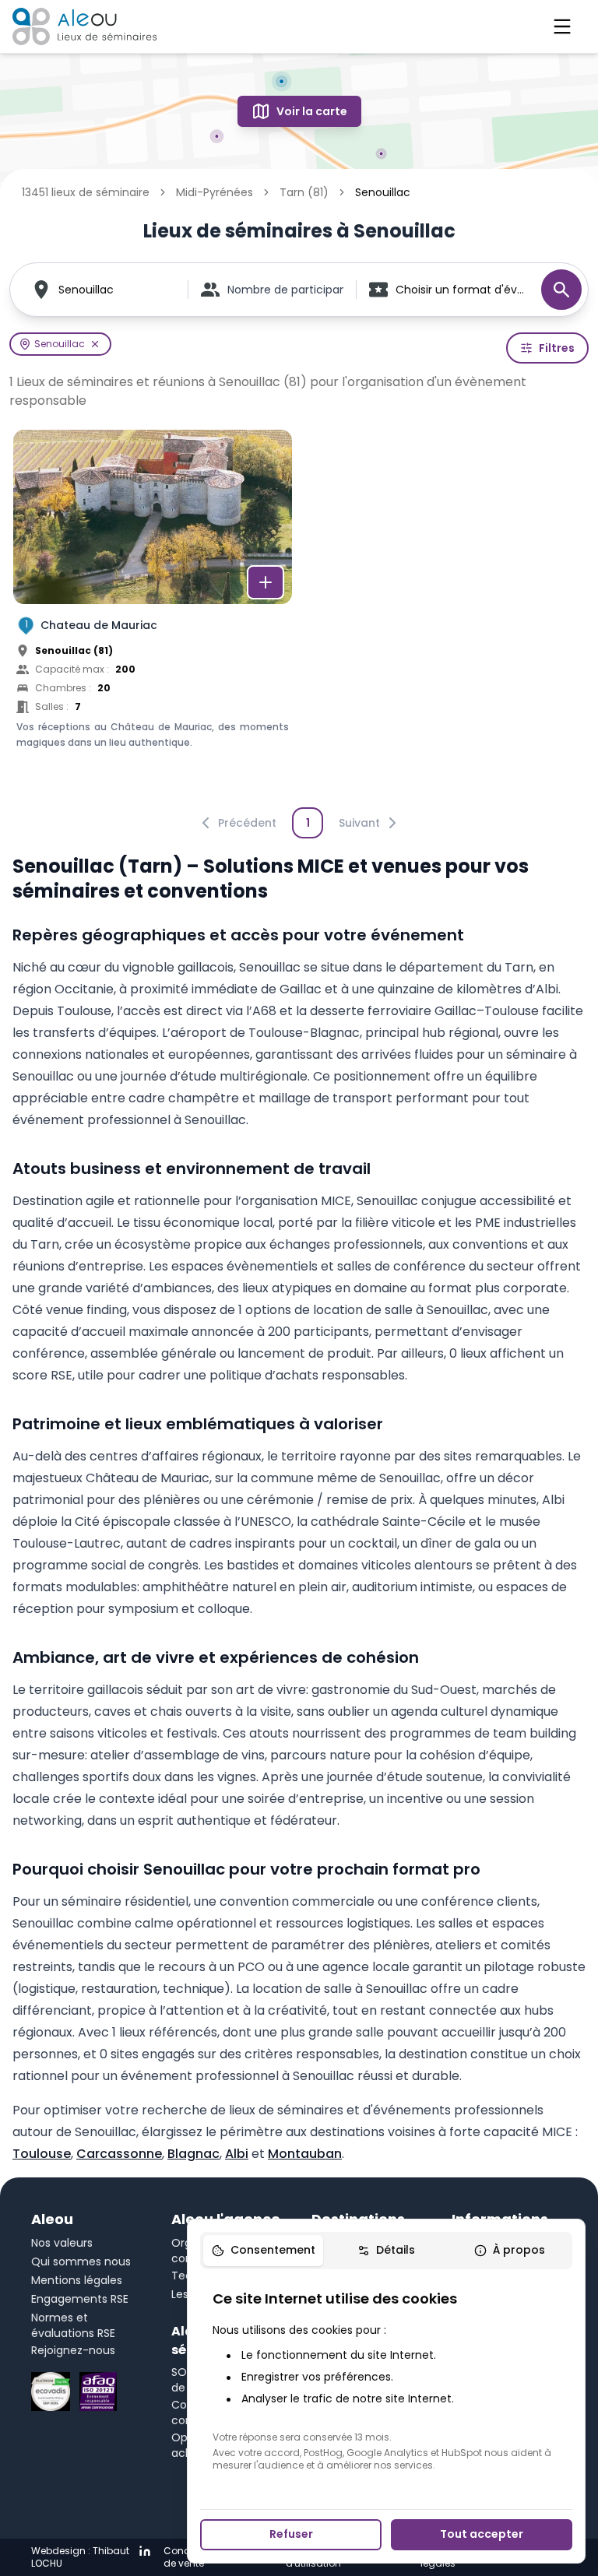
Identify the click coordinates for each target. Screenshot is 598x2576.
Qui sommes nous (81, 2261)
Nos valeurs (62, 2243)
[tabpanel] (386, 2380)
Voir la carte (312, 111)
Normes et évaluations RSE (73, 2325)
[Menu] (562, 26)
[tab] (263, 2251)
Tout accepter (482, 2534)
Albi (237, 2154)
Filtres (557, 348)
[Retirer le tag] (95, 344)
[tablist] (386, 2251)
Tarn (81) (304, 192)
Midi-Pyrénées (215, 192)
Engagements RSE (80, 2299)
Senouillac (86, 290)
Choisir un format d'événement (461, 290)
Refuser (291, 2534)
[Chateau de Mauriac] (153, 613)
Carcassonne (119, 2154)
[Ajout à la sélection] (266, 582)
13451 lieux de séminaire (86, 192)
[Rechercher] (561, 290)
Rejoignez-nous (73, 2350)
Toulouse (42, 2154)
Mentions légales (77, 2280)
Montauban (305, 2154)
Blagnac (193, 2154)
